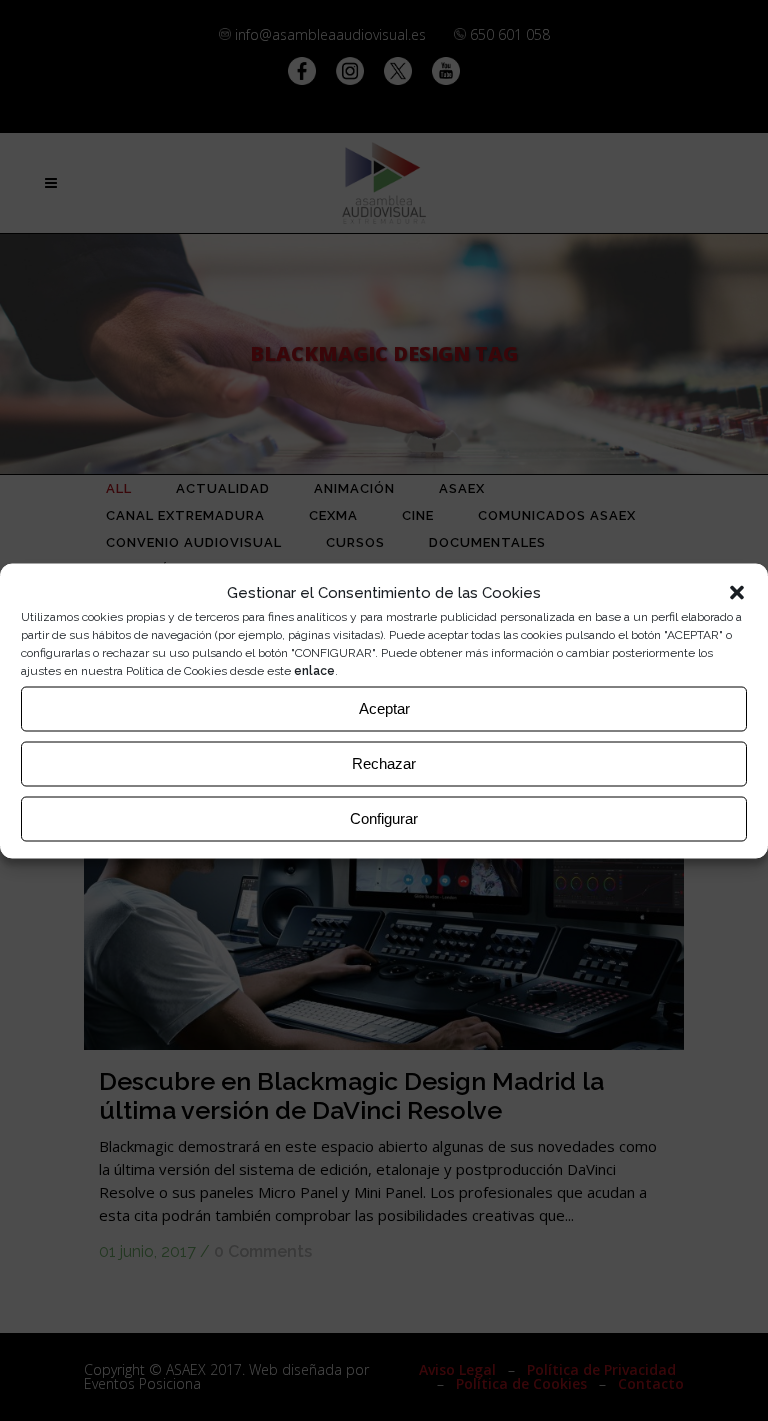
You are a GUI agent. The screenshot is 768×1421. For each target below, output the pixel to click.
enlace (314, 670)
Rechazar (384, 763)
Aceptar (384, 708)
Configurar (384, 818)
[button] (737, 592)
